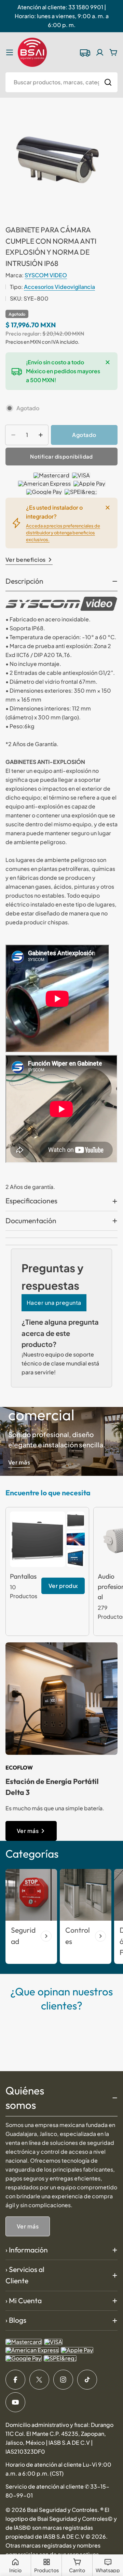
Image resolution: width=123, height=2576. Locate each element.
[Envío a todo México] (85, 52)
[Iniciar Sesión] (100, 52)
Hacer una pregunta (54, 1303)
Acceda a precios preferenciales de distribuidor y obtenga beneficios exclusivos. (63, 533)
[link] (76, 1520)
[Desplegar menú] (10, 52)
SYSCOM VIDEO (46, 275)
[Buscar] (108, 82)
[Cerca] (108, 362)
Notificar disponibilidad (61, 456)
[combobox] (61, 82)
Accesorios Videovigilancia (59, 287)
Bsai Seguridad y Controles (62, 2510)
